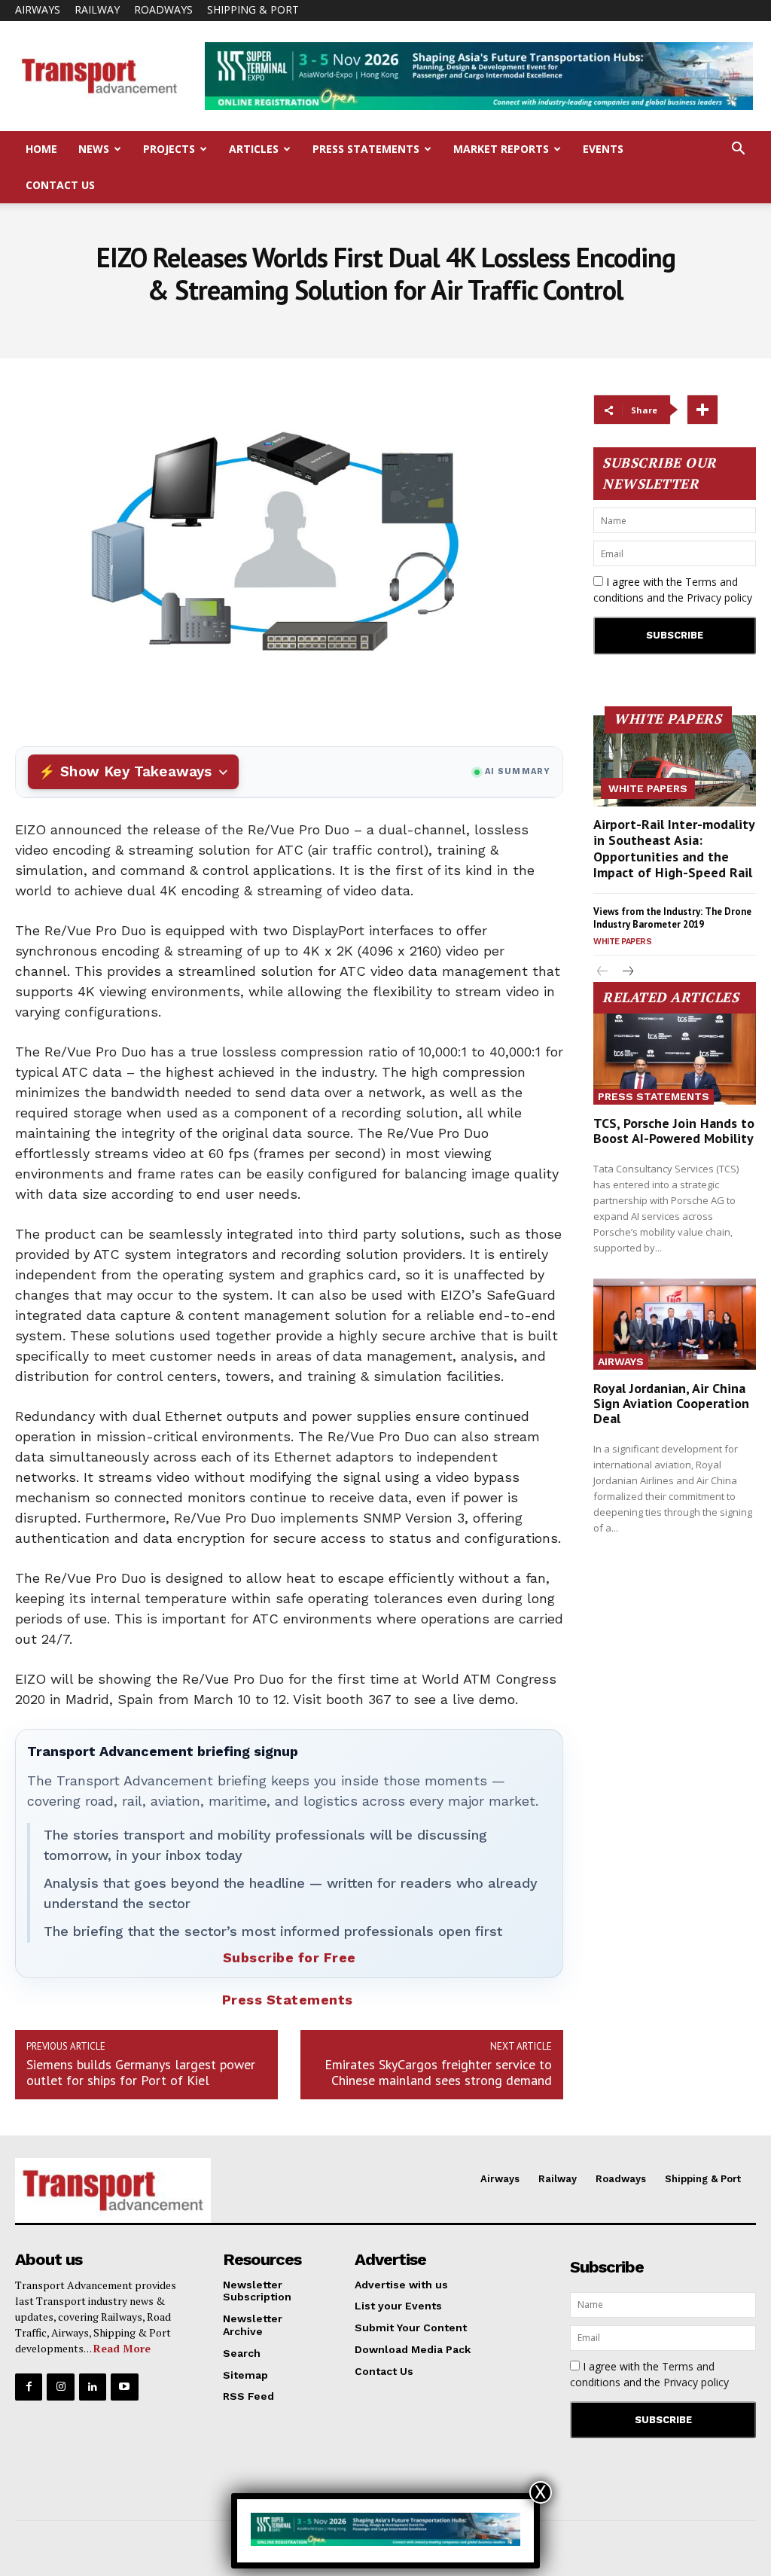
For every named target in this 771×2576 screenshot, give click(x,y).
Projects (169, 149)
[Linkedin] (93, 2387)
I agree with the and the (673, 590)
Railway (97, 9)
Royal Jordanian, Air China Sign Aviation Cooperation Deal (671, 1403)
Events (603, 149)
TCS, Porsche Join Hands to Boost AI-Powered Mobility (674, 1131)
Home (41, 149)
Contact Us (60, 185)
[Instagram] (60, 2387)
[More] (702, 410)
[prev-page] (603, 972)
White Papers (648, 788)
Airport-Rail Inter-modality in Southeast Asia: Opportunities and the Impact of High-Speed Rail (674, 849)
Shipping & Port (253, 9)
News (94, 149)
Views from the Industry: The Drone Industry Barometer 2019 (672, 918)
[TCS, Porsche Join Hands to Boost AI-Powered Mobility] (675, 1059)
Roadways (163, 9)
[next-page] (627, 972)
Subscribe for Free (290, 1957)
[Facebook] (29, 2387)
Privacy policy (719, 598)
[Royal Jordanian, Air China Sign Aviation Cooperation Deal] (675, 1324)
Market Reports (501, 149)
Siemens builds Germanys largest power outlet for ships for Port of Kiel (141, 2072)
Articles (254, 149)
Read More (122, 2348)
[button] (738, 150)
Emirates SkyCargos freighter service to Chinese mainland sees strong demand (438, 2072)
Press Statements (366, 149)
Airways (38, 9)
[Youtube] (124, 2387)
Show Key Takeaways (136, 771)
